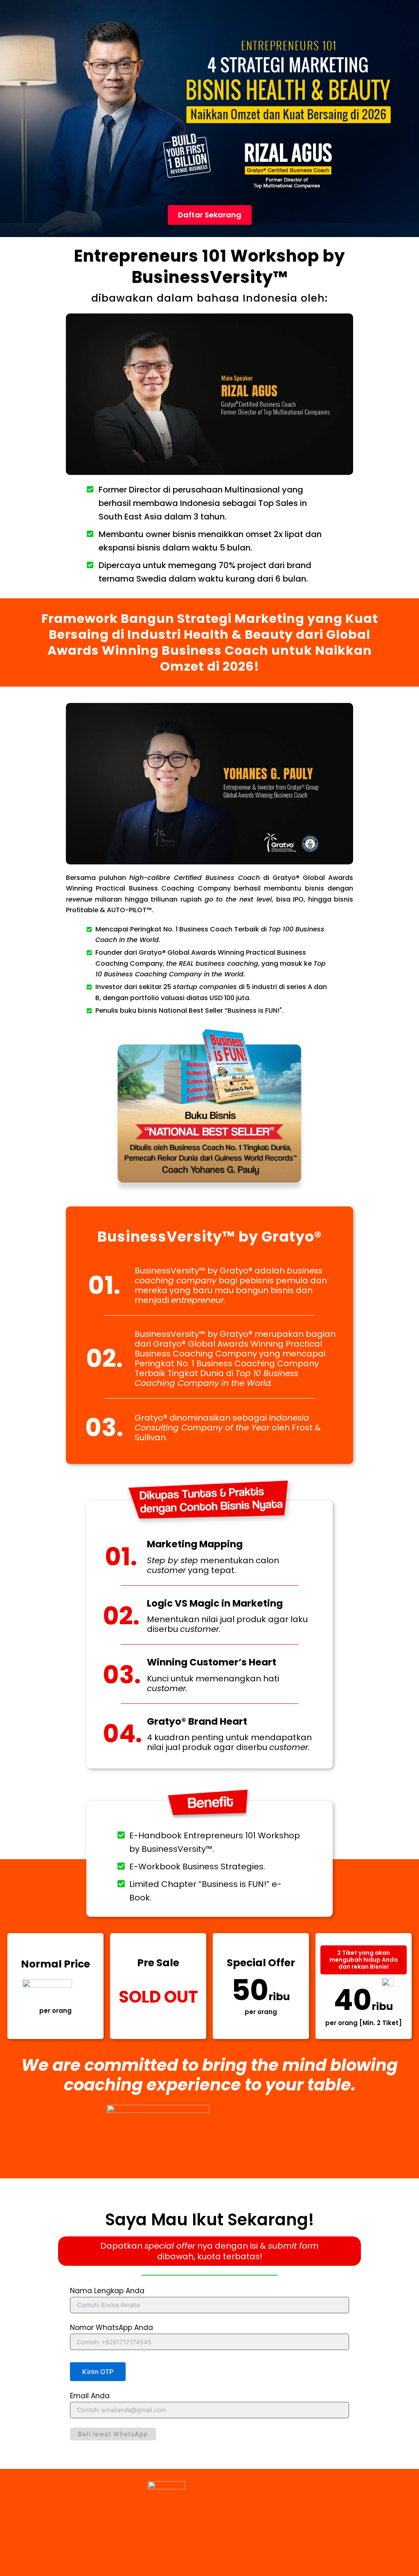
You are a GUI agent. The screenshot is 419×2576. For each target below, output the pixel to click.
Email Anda (90, 2396)
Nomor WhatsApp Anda (112, 2328)
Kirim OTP (98, 2372)
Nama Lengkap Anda (107, 2291)
